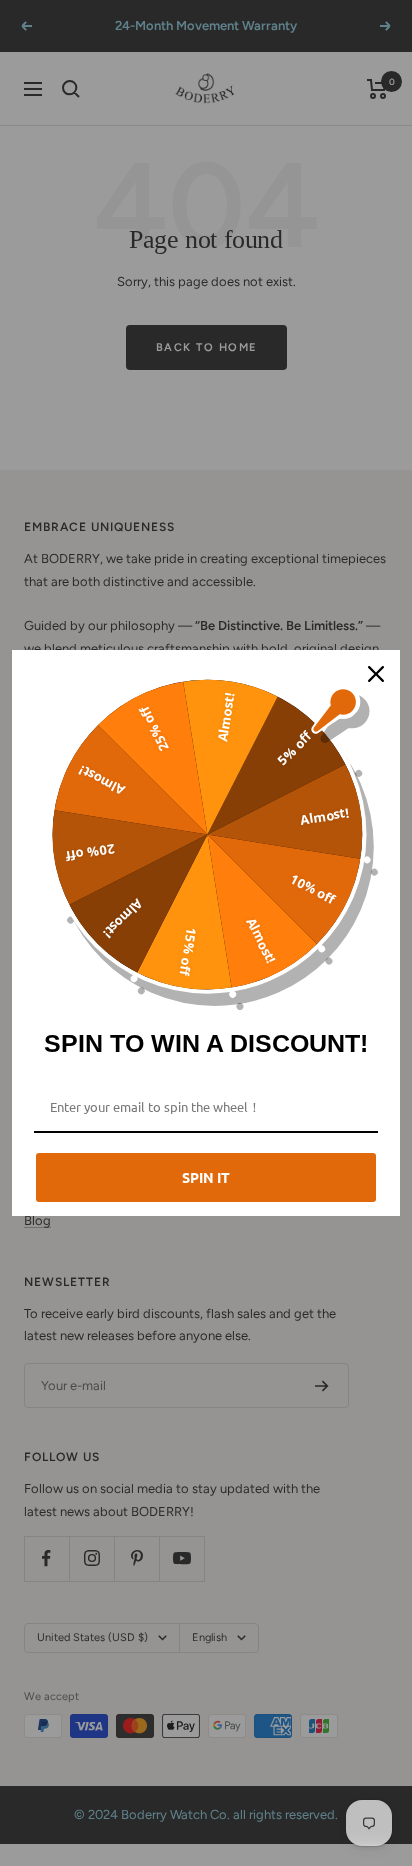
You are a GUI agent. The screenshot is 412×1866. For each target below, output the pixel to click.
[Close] (376, 674)
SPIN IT (206, 1177)
